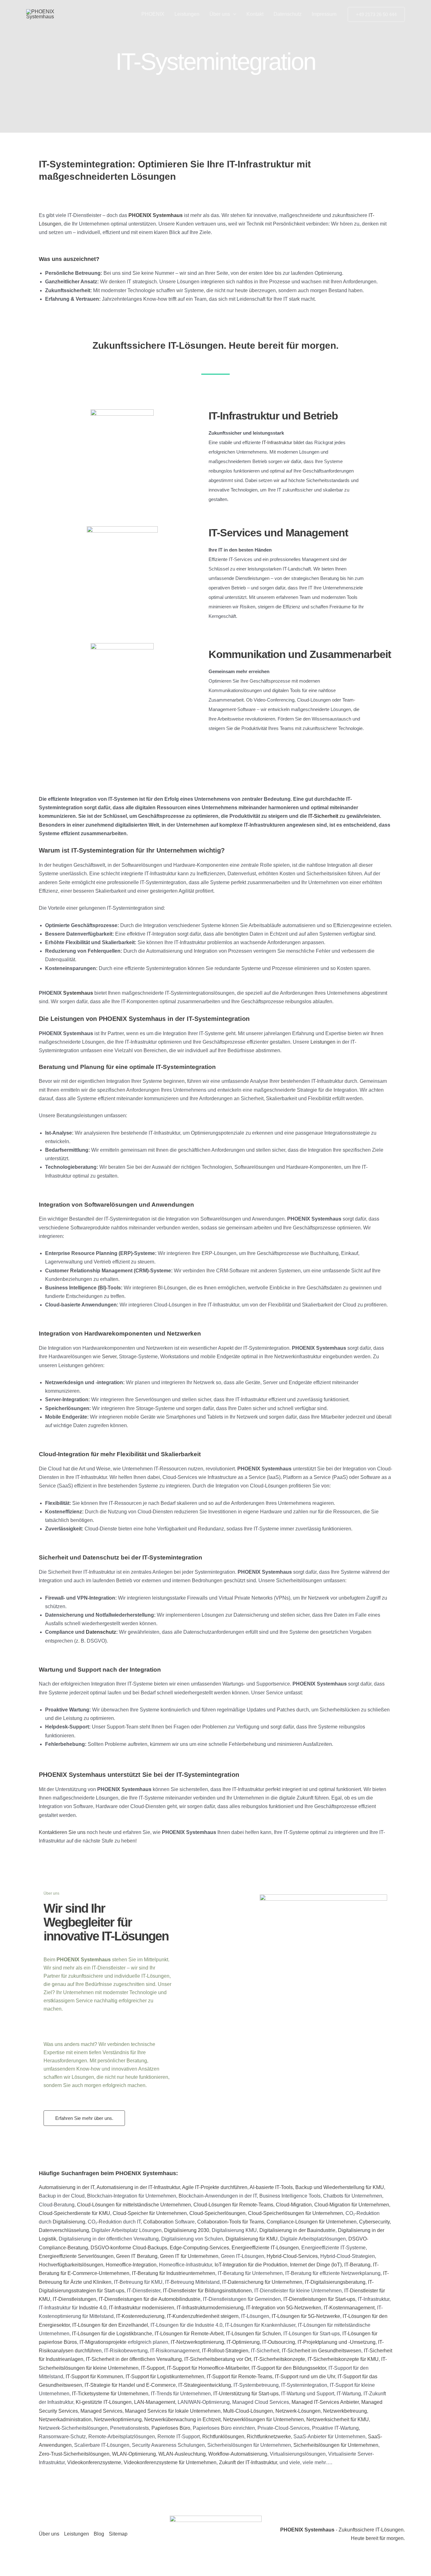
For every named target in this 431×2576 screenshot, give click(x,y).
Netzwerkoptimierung (118, 2419)
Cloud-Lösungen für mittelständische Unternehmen (134, 2205)
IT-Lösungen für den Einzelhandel (110, 2325)
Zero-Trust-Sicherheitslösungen (74, 2454)
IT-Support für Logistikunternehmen (165, 2377)
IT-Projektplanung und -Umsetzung (337, 2342)
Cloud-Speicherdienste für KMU (74, 2213)
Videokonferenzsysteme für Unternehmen (170, 2462)
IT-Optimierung (243, 2342)
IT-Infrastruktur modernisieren (142, 2308)
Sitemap (118, 2534)
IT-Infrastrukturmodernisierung (210, 2308)
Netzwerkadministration (65, 2419)
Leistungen (187, 14)
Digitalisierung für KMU (252, 2239)
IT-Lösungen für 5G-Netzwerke (306, 2316)
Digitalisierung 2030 (187, 2230)
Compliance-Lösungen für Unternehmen (312, 2222)
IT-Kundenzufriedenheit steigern (203, 2316)
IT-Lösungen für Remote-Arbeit (189, 2334)
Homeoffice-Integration (131, 2265)
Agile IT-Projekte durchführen (215, 2187)
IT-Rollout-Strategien (225, 2351)
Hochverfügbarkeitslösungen (71, 2265)
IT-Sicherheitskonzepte (279, 2359)
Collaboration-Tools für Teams (231, 2222)
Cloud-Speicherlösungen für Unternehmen (295, 2213)
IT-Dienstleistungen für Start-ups (319, 2299)
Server (109, 1357)
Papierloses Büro (171, 2428)
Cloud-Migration (294, 2205)
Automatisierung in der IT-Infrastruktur (138, 2187)
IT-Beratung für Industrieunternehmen (174, 2273)
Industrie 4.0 (93, 2308)
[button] (233, 14)
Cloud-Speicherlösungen (217, 2213)
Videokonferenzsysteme (94, 2462)
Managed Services (101, 2411)
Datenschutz (288, 14)
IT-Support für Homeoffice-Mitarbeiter (208, 2368)
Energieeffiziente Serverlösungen (76, 2256)
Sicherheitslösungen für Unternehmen (336, 2445)
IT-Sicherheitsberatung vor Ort (218, 2359)
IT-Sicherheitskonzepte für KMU (343, 2359)
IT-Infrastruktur (277, 442)
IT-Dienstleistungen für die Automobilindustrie (150, 2299)
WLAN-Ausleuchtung (182, 2454)
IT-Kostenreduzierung (140, 2316)
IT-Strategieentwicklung (205, 2385)
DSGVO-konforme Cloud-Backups (129, 2248)
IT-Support (153, 2368)
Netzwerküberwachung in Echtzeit (182, 2419)
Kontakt (255, 14)
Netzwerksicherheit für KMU (338, 2419)
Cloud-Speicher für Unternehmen (150, 2213)
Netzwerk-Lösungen (298, 2411)
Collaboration (158, 2222)
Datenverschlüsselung (64, 2230)
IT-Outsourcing (279, 2342)
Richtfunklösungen (223, 2437)
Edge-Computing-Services (199, 2248)
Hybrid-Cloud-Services (292, 2256)
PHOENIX (153, 14)
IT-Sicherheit (323, 816)
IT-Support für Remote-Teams (239, 2377)
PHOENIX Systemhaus (156, 215)
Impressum (324, 14)
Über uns (220, 14)
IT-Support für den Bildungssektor (289, 2368)
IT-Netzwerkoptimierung (197, 2342)
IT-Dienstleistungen (74, 2299)
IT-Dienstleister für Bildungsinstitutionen (207, 2291)
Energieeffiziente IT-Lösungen (265, 2248)
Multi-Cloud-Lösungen (248, 2411)
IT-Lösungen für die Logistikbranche (112, 2334)
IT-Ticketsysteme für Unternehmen (110, 2394)
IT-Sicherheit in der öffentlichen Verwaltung (134, 2359)
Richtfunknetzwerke (269, 2437)
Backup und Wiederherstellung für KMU (340, 2187)
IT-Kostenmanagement (349, 2308)
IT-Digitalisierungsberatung (335, 2282)
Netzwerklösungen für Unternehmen (263, 2419)
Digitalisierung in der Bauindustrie (297, 2230)
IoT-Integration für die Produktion (251, 2265)
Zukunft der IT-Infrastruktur (248, 2462)
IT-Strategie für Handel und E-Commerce (130, 2385)
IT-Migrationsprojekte (103, 2342)
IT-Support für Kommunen (94, 2377)
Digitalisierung (69, 2222)
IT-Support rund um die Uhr (305, 2377)
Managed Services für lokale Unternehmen (173, 2411)
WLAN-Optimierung (134, 2454)
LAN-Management (155, 2402)
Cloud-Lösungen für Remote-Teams (233, 2205)
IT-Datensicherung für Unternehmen (262, 2282)
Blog (99, 2534)
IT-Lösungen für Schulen (253, 2334)
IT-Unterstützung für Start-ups (246, 2394)
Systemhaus (78, 993)
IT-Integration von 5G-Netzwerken (284, 2308)
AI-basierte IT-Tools (271, 2187)
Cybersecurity (374, 2222)
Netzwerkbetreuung (345, 2411)
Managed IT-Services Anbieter (325, 2402)
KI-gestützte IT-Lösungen (104, 2402)
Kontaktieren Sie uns (62, 1832)
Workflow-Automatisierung (238, 2454)
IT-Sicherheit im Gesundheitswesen (322, 2351)
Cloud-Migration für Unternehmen (352, 2205)
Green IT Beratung (137, 2256)
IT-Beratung (357, 2265)
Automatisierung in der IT (67, 2187)
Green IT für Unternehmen (189, 2256)
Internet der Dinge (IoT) (316, 2265)
